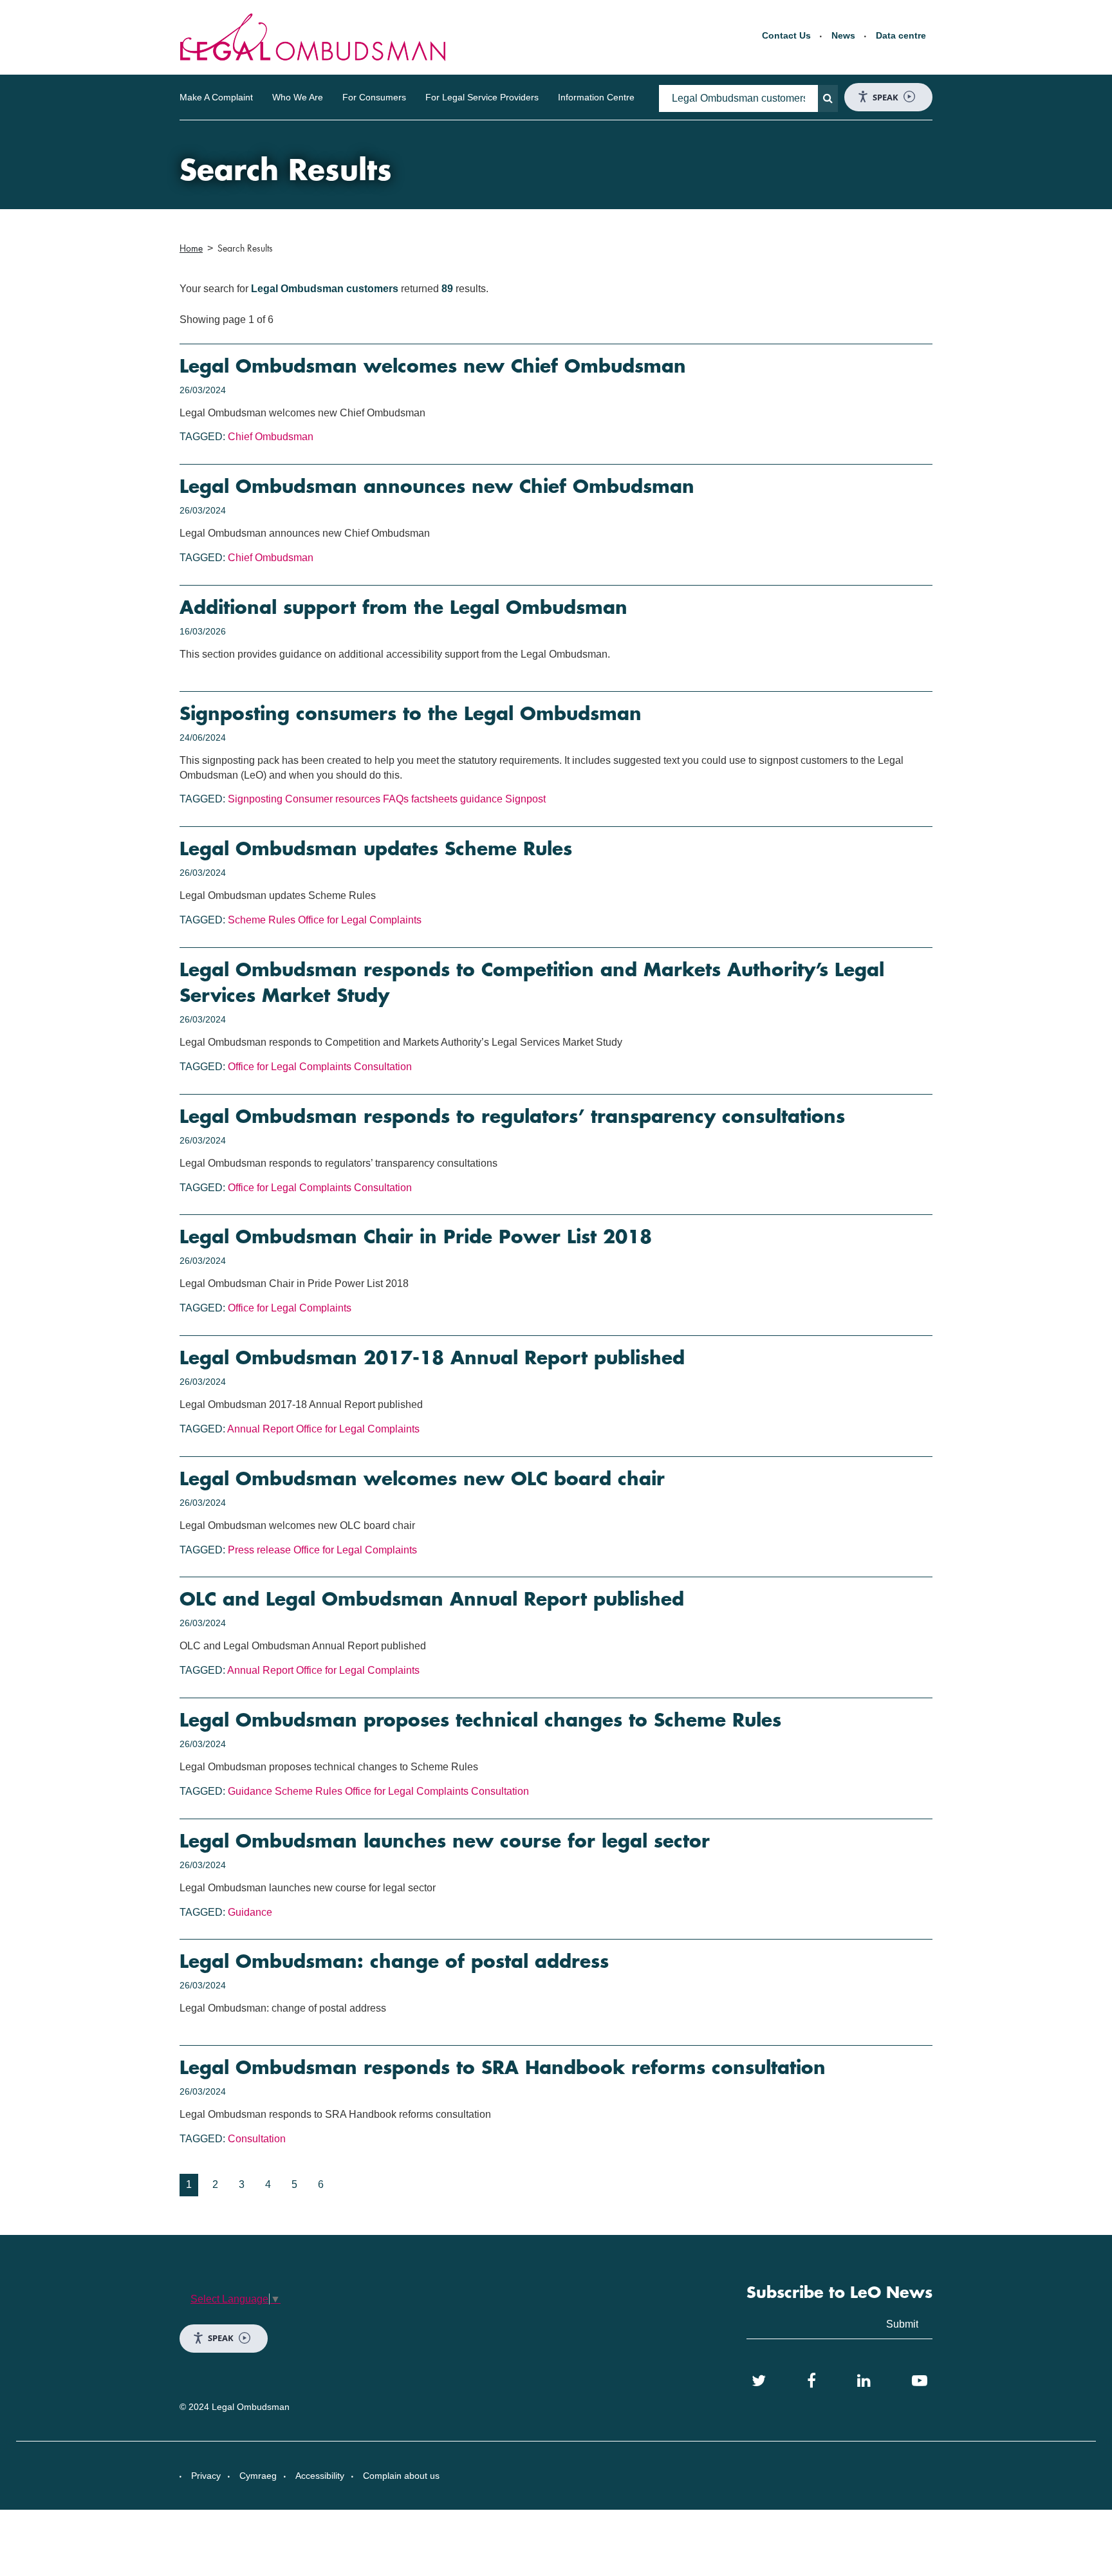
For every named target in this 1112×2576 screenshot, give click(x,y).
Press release (259, 1550)
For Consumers (374, 97)
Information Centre (596, 97)
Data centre (901, 35)
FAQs (396, 799)
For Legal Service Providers (482, 97)
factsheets (434, 799)
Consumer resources (333, 799)
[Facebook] (811, 2381)
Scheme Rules (262, 920)
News (843, 35)
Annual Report (260, 1429)
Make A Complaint (216, 97)
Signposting (255, 799)
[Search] (828, 98)
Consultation (383, 1067)
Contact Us (786, 35)
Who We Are (298, 97)
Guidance (250, 1791)
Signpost (525, 799)
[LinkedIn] (864, 2381)
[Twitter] (759, 2381)
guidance (481, 799)
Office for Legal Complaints (360, 920)
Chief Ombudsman (271, 437)
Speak (885, 97)
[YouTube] (920, 2381)
